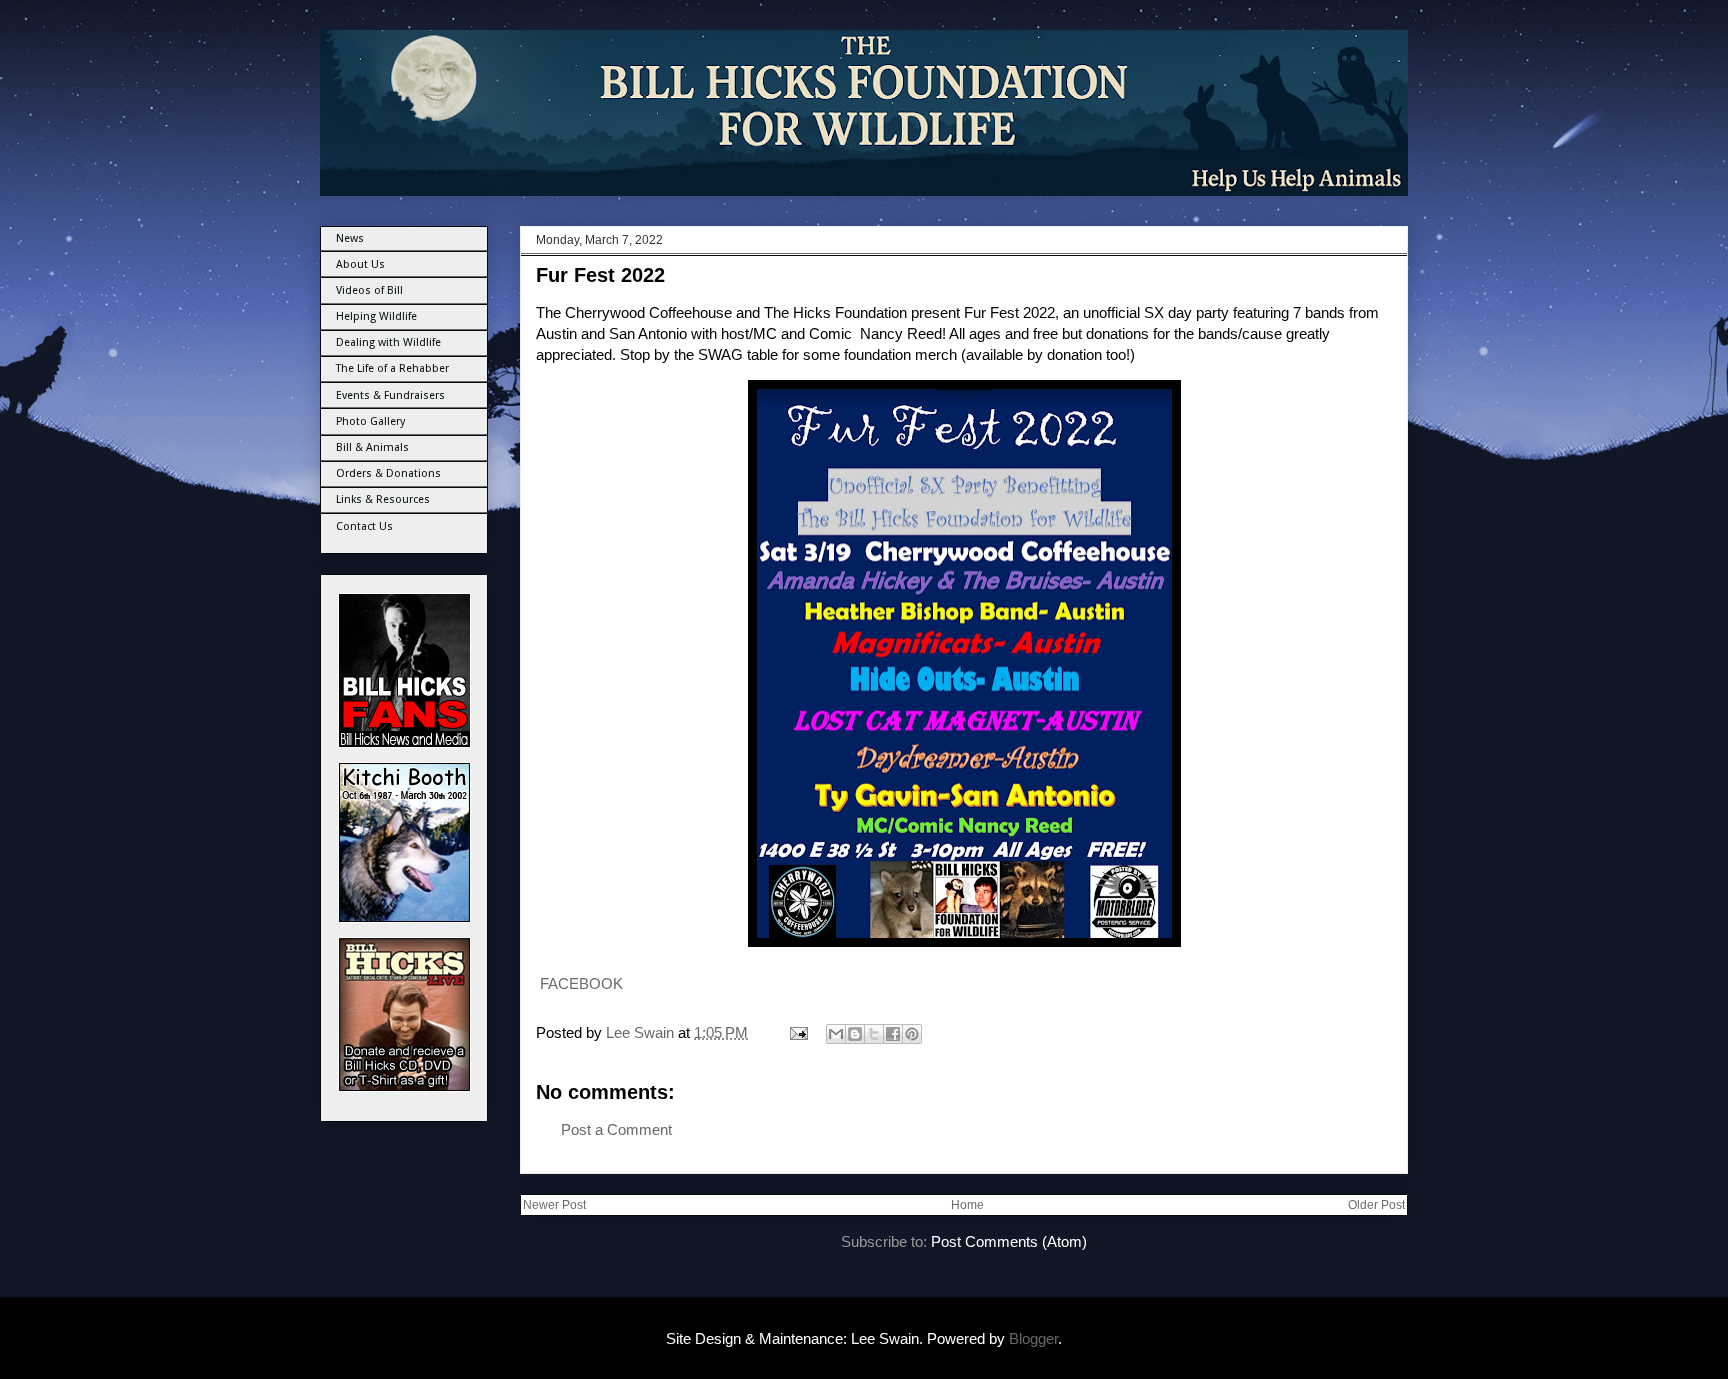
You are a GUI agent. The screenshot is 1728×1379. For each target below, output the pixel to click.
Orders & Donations (388, 473)
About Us (360, 264)
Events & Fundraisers (390, 395)
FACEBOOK (579, 983)
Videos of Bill (369, 290)
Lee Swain (642, 1032)
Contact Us (364, 526)
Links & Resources (383, 499)
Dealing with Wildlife (388, 342)
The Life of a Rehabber (392, 368)
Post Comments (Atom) (1009, 1241)
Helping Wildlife (376, 316)
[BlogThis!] (855, 1034)
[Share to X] (874, 1034)
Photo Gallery (370, 421)
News (350, 238)
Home (967, 1205)
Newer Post (554, 1205)
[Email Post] (797, 1032)
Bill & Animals (372, 447)
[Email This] (836, 1034)
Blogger (1033, 1338)
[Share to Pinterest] (912, 1034)
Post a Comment (616, 1129)
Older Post (1376, 1205)
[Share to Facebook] (893, 1034)
